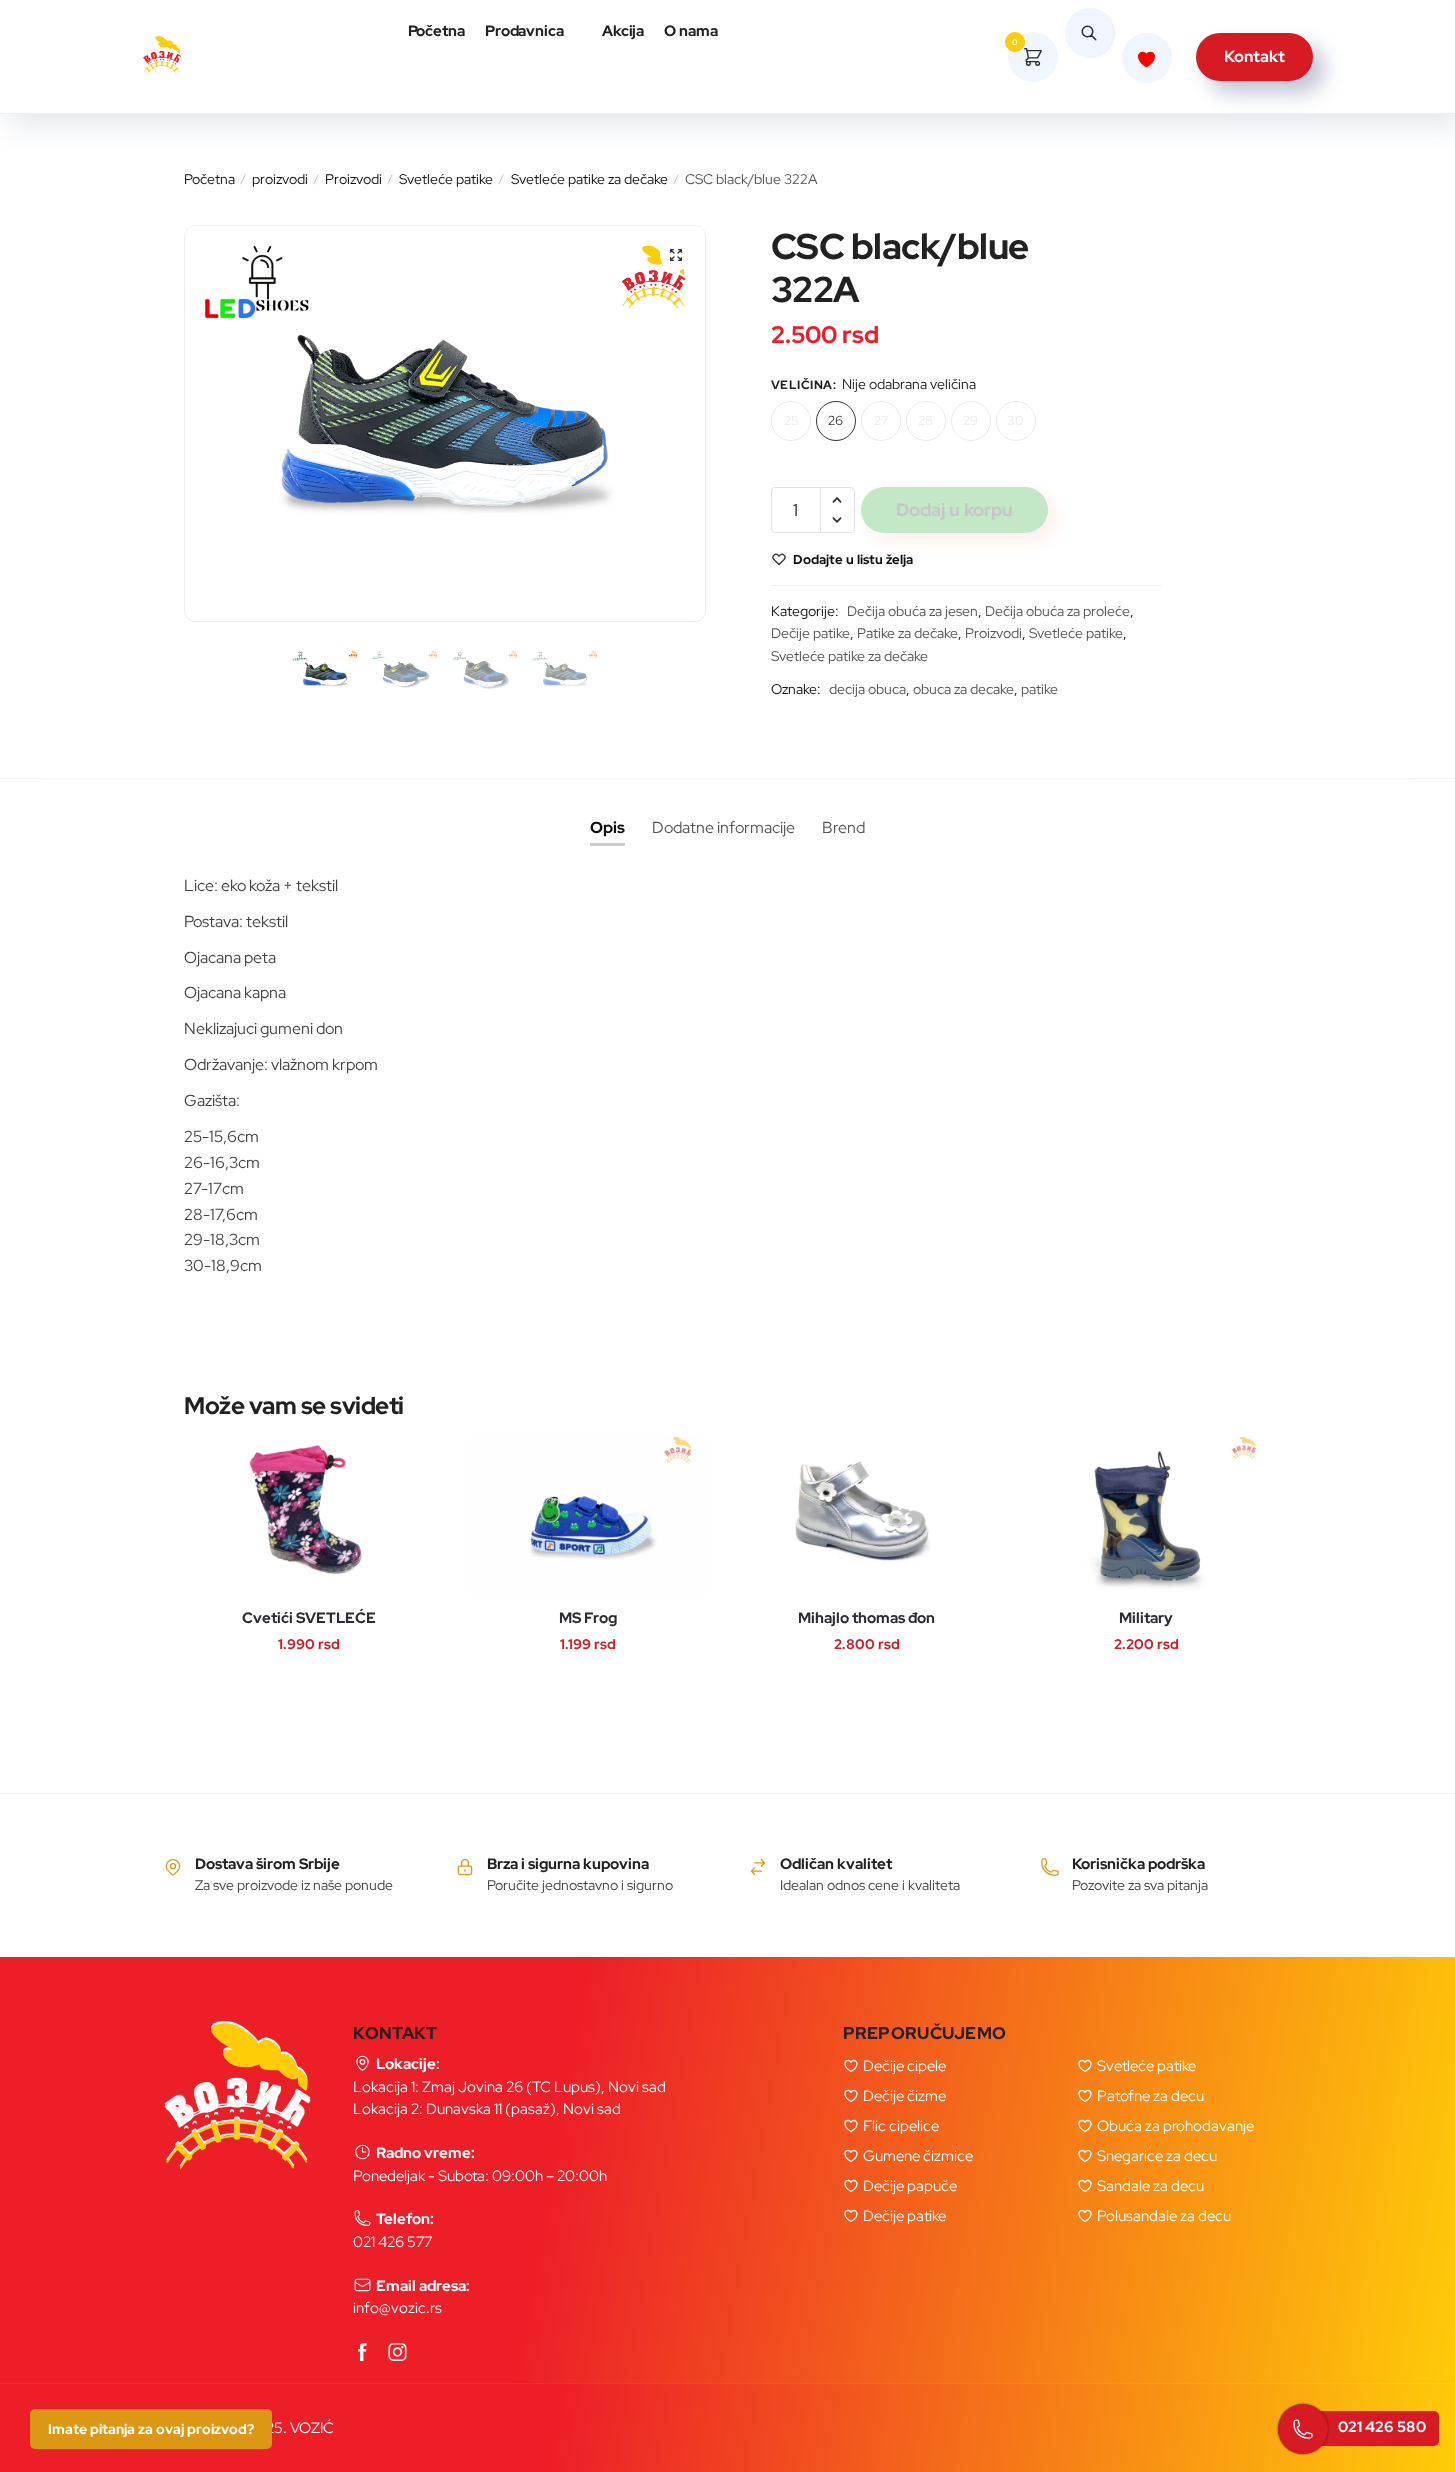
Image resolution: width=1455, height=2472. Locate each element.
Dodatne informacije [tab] (723, 827)
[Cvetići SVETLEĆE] (309, 1516)
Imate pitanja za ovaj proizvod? (151, 2429)
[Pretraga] (1090, 57)
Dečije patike (810, 633)
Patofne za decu (1150, 2096)
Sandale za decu (1150, 2186)
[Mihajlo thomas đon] (867, 1516)
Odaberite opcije (289, 1554)
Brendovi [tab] (843, 828)
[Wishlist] (220, 1452)
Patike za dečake (907, 633)
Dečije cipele (904, 2066)
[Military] (1146, 1516)
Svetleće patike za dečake (589, 179)
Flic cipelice (901, 2126)
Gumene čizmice (918, 2156)
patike (1039, 689)
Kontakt (1254, 56)
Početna (209, 179)
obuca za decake (963, 689)
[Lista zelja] (1147, 58)
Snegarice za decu (1157, 2156)
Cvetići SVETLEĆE (309, 1618)
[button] (676, 255)
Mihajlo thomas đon (866, 1618)
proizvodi (280, 179)
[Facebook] (363, 2353)
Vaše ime (463, 207)
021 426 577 (392, 2242)
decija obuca (867, 689)
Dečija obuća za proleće (1057, 611)
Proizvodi (353, 179)
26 (835, 420)
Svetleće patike (446, 179)
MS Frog (588, 1618)
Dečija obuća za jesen (912, 611)
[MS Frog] (588, 1516)
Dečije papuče (910, 2186)
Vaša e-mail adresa (504, 325)
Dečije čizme (904, 2096)
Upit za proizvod (495, 443)
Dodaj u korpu (954, 509)
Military (1146, 1618)
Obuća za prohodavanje (1175, 2126)
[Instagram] (398, 2353)
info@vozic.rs (397, 2308)
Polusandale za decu (1164, 2216)
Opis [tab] (607, 827)
